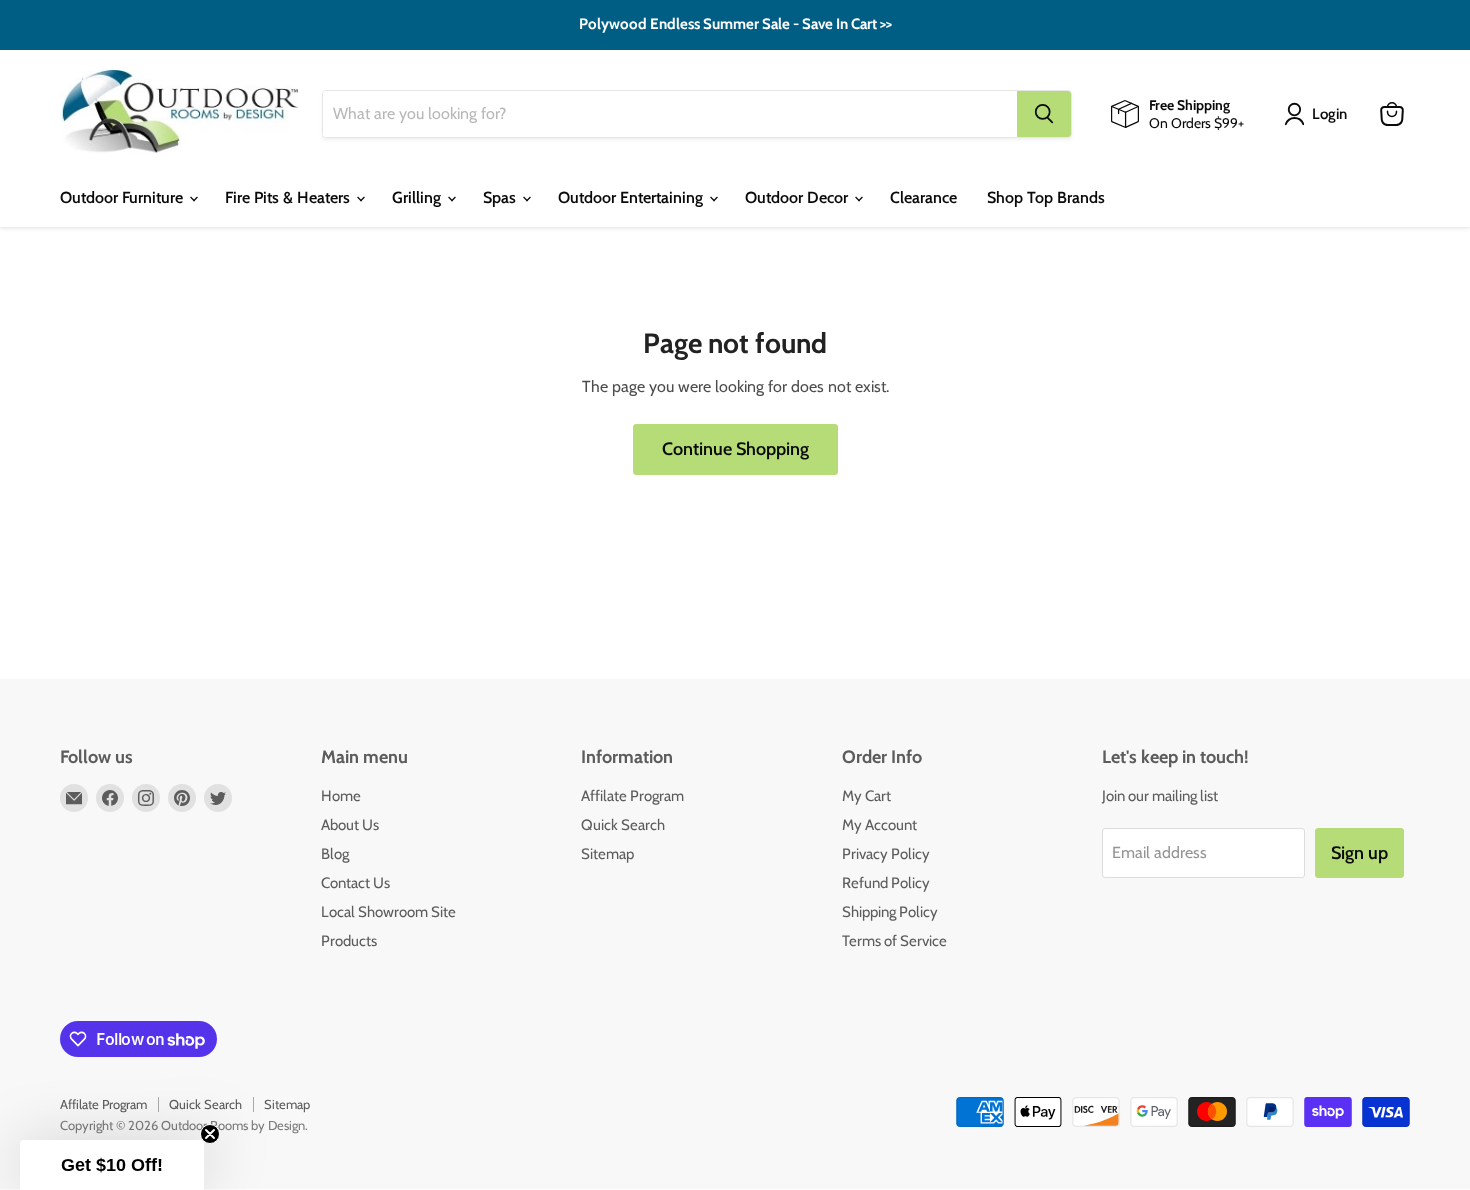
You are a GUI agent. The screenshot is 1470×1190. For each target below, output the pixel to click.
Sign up (540, 797)
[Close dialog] (1099, 454)
